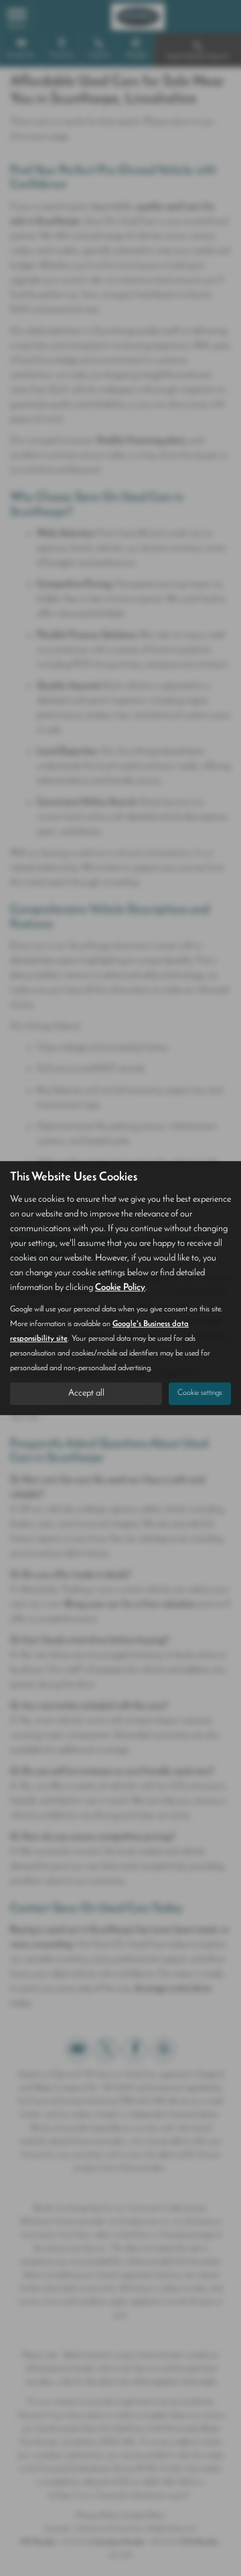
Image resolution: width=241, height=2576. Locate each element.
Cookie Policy (120, 1288)
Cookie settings (200, 1393)
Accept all (86, 1393)
